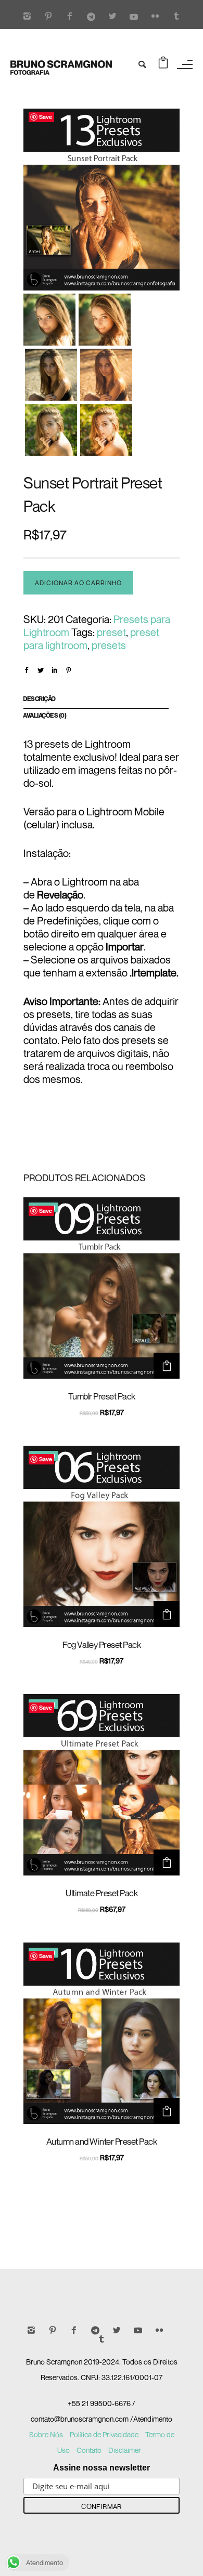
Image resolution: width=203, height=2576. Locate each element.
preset (111, 632)
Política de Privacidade (104, 2434)
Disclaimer (125, 2450)
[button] (167, 1366)
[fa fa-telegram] (94, 17)
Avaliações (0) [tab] (45, 715)
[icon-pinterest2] (51, 17)
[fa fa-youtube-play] (136, 17)
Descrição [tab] (39, 699)
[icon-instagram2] (30, 17)
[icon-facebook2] (72, 17)
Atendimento (153, 2419)
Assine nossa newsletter (102, 2468)
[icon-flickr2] (158, 17)
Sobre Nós (46, 2434)
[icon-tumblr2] (176, 17)
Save (46, 117)
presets (109, 645)
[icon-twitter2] (115, 17)
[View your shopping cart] (163, 64)
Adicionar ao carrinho (78, 583)
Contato (89, 2450)
